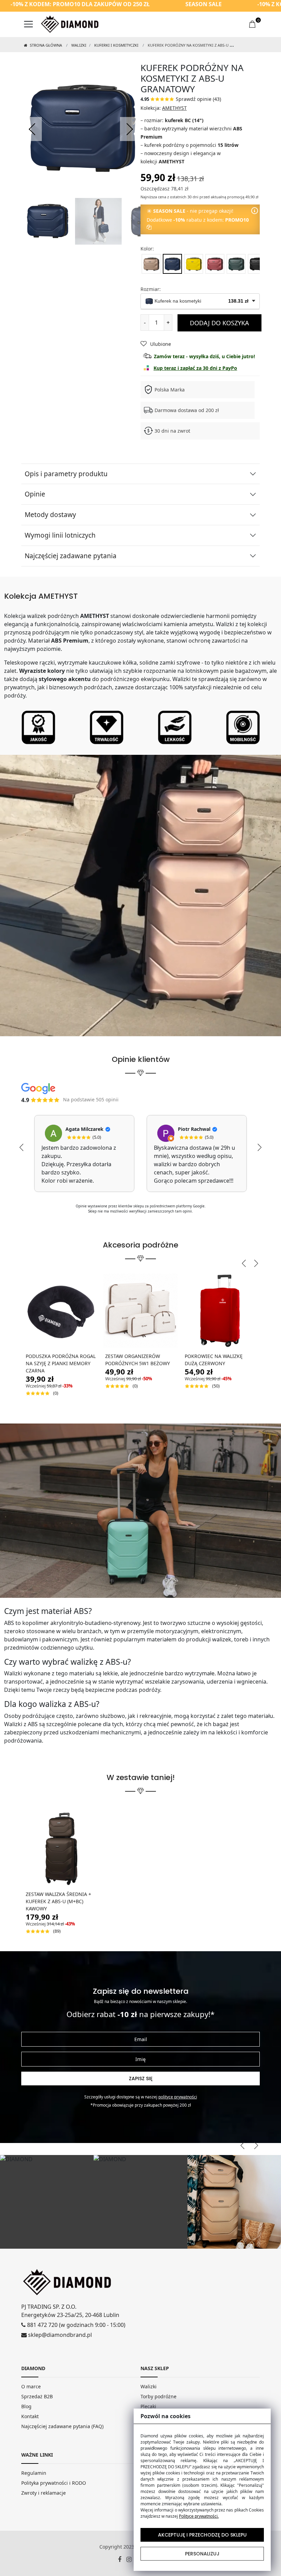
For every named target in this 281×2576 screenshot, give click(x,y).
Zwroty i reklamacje (44, 2493)
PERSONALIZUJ (202, 2554)
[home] (70, 24)
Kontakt (30, 2416)
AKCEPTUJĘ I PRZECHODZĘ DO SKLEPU (202, 2535)
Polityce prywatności (178, 2097)
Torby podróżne (158, 2396)
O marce (31, 2386)
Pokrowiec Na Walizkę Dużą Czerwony (214, 1360)
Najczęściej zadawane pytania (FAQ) (62, 2426)
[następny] (129, 129)
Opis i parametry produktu (66, 474)
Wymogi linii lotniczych (60, 535)
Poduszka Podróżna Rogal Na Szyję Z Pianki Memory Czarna (61, 1363)
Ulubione (161, 344)
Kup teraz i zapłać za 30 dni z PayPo (195, 368)
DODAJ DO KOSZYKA (219, 323)
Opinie (35, 494)
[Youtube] (132, 2560)
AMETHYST (174, 108)
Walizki (79, 45)
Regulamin (34, 2473)
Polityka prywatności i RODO (54, 2483)
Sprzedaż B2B (37, 2396)
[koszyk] (253, 24)
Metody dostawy (50, 515)
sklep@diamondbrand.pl (59, 2335)
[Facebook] (122, 2560)
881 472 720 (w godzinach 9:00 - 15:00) (76, 2325)
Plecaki (148, 2406)
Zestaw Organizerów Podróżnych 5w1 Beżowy (138, 1360)
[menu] (28, 24)
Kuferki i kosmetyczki (116, 45)
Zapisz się (141, 2079)
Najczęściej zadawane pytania (71, 556)
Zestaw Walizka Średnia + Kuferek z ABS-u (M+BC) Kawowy (58, 1901)
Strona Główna (45, 45)
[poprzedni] (33, 129)
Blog (26, 2406)
